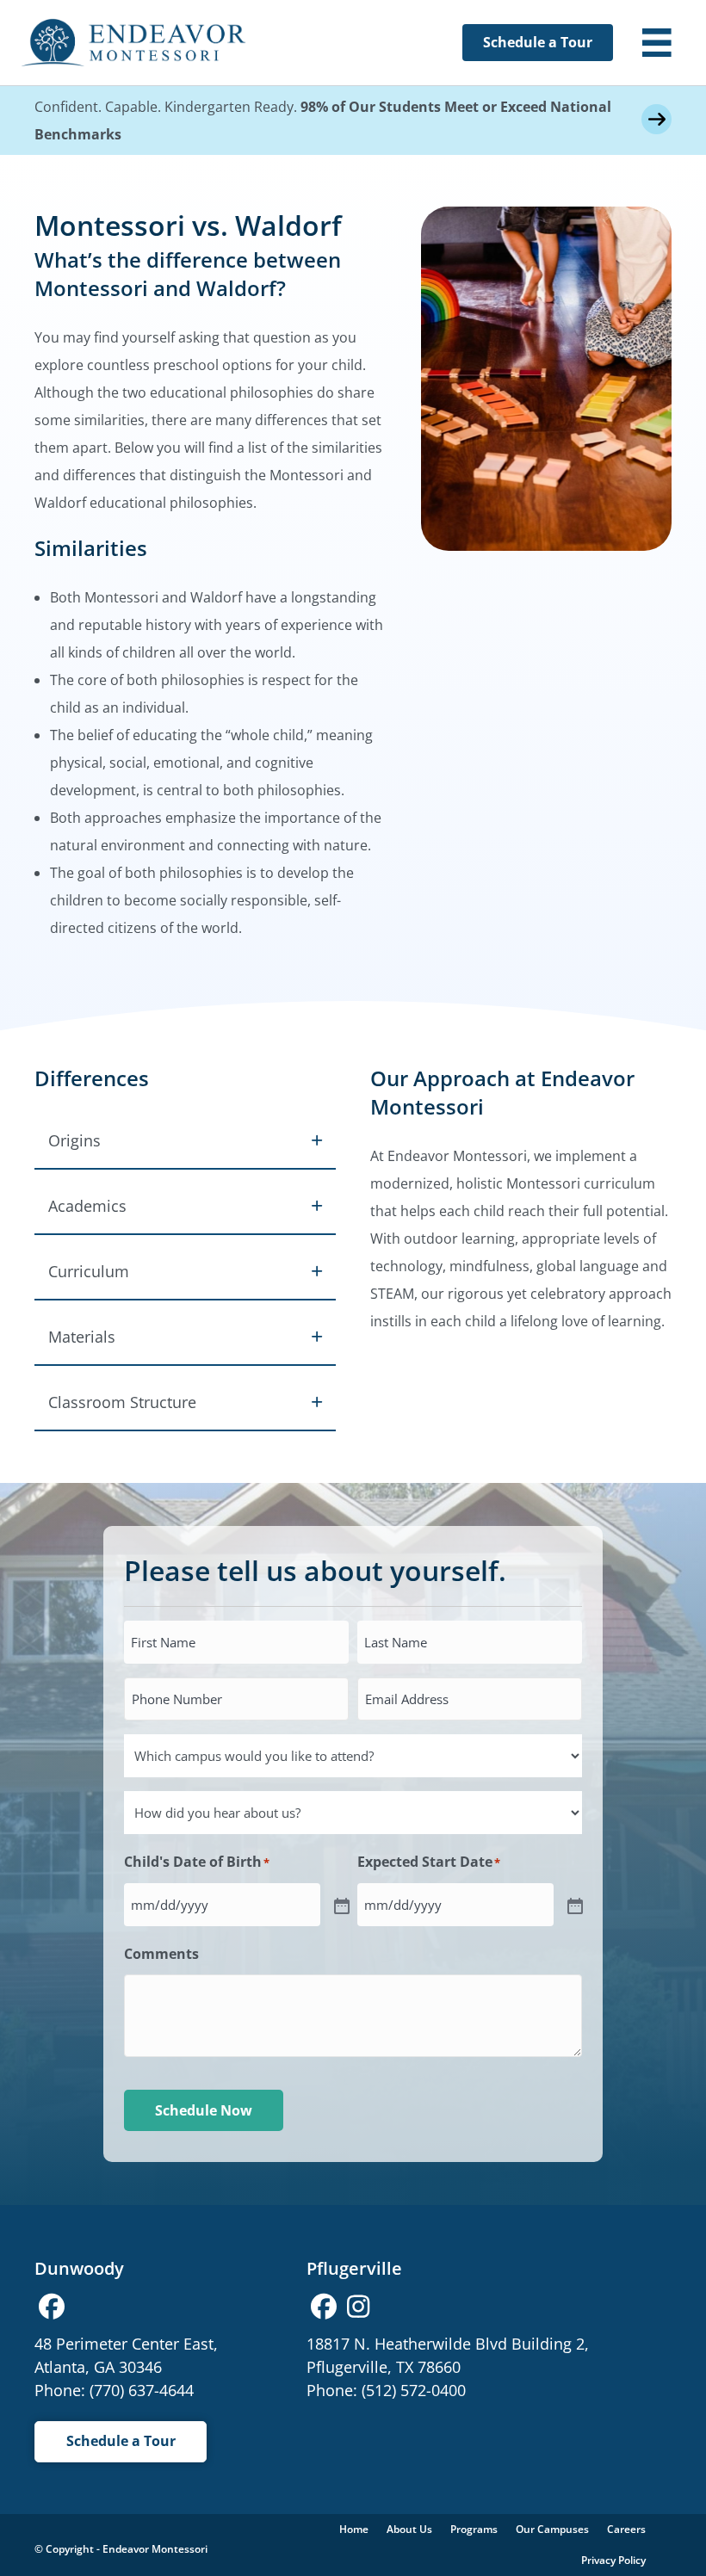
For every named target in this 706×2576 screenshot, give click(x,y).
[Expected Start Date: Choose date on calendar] (573, 1905)
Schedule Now (204, 2110)
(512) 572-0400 (414, 2390)
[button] (185, 1140)
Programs (474, 2529)
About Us (409, 2529)
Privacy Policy (613, 2560)
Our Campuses (552, 2529)
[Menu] (657, 43)
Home (354, 2529)
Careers (626, 2529)
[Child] (340, 1905)
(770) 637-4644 (142, 2390)
